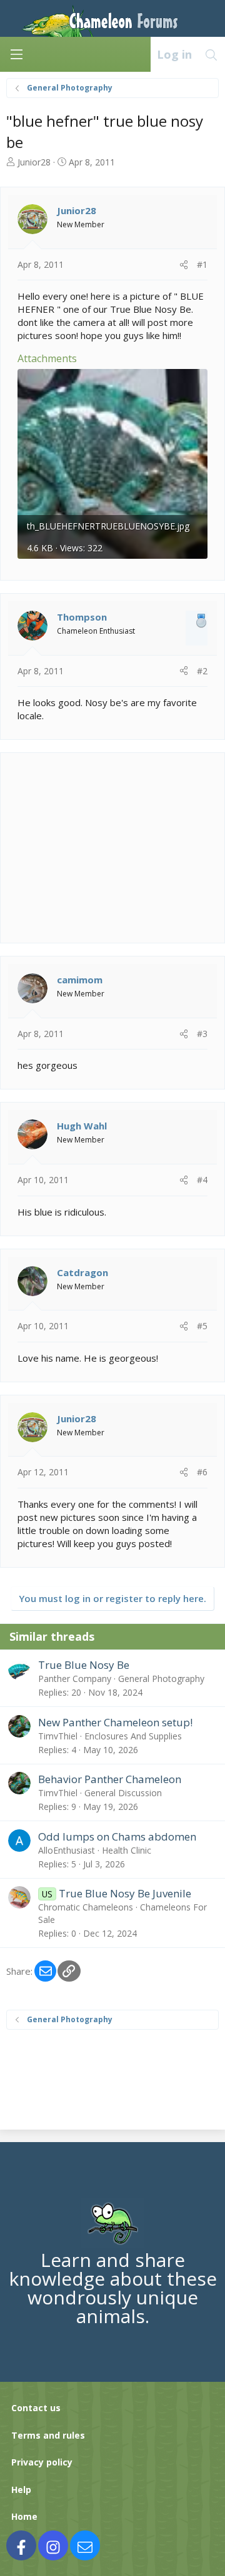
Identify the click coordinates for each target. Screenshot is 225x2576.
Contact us (36, 2408)
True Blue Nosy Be (84, 1665)
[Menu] (16, 54)
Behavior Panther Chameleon (110, 1779)
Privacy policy (42, 2462)
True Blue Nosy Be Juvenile (125, 1893)
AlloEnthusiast (67, 1850)
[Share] (184, 265)
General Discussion (123, 1793)
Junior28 (34, 162)
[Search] (212, 54)
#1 (202, 264)
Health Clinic (127, 1850)
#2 (202, 671)
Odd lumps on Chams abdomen (117, 1836)
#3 (202, 1034)
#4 (202, 1180)
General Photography (161, 1679)
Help (21, 2490)
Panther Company (75, 1679)
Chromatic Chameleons (86, 1907)
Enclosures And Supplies (133, 1736)
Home (24, 2516)
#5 (202, 1326)
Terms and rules (48, 2435)
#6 (202, 1472)
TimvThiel (58, 1736)
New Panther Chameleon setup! (115, 1722)
